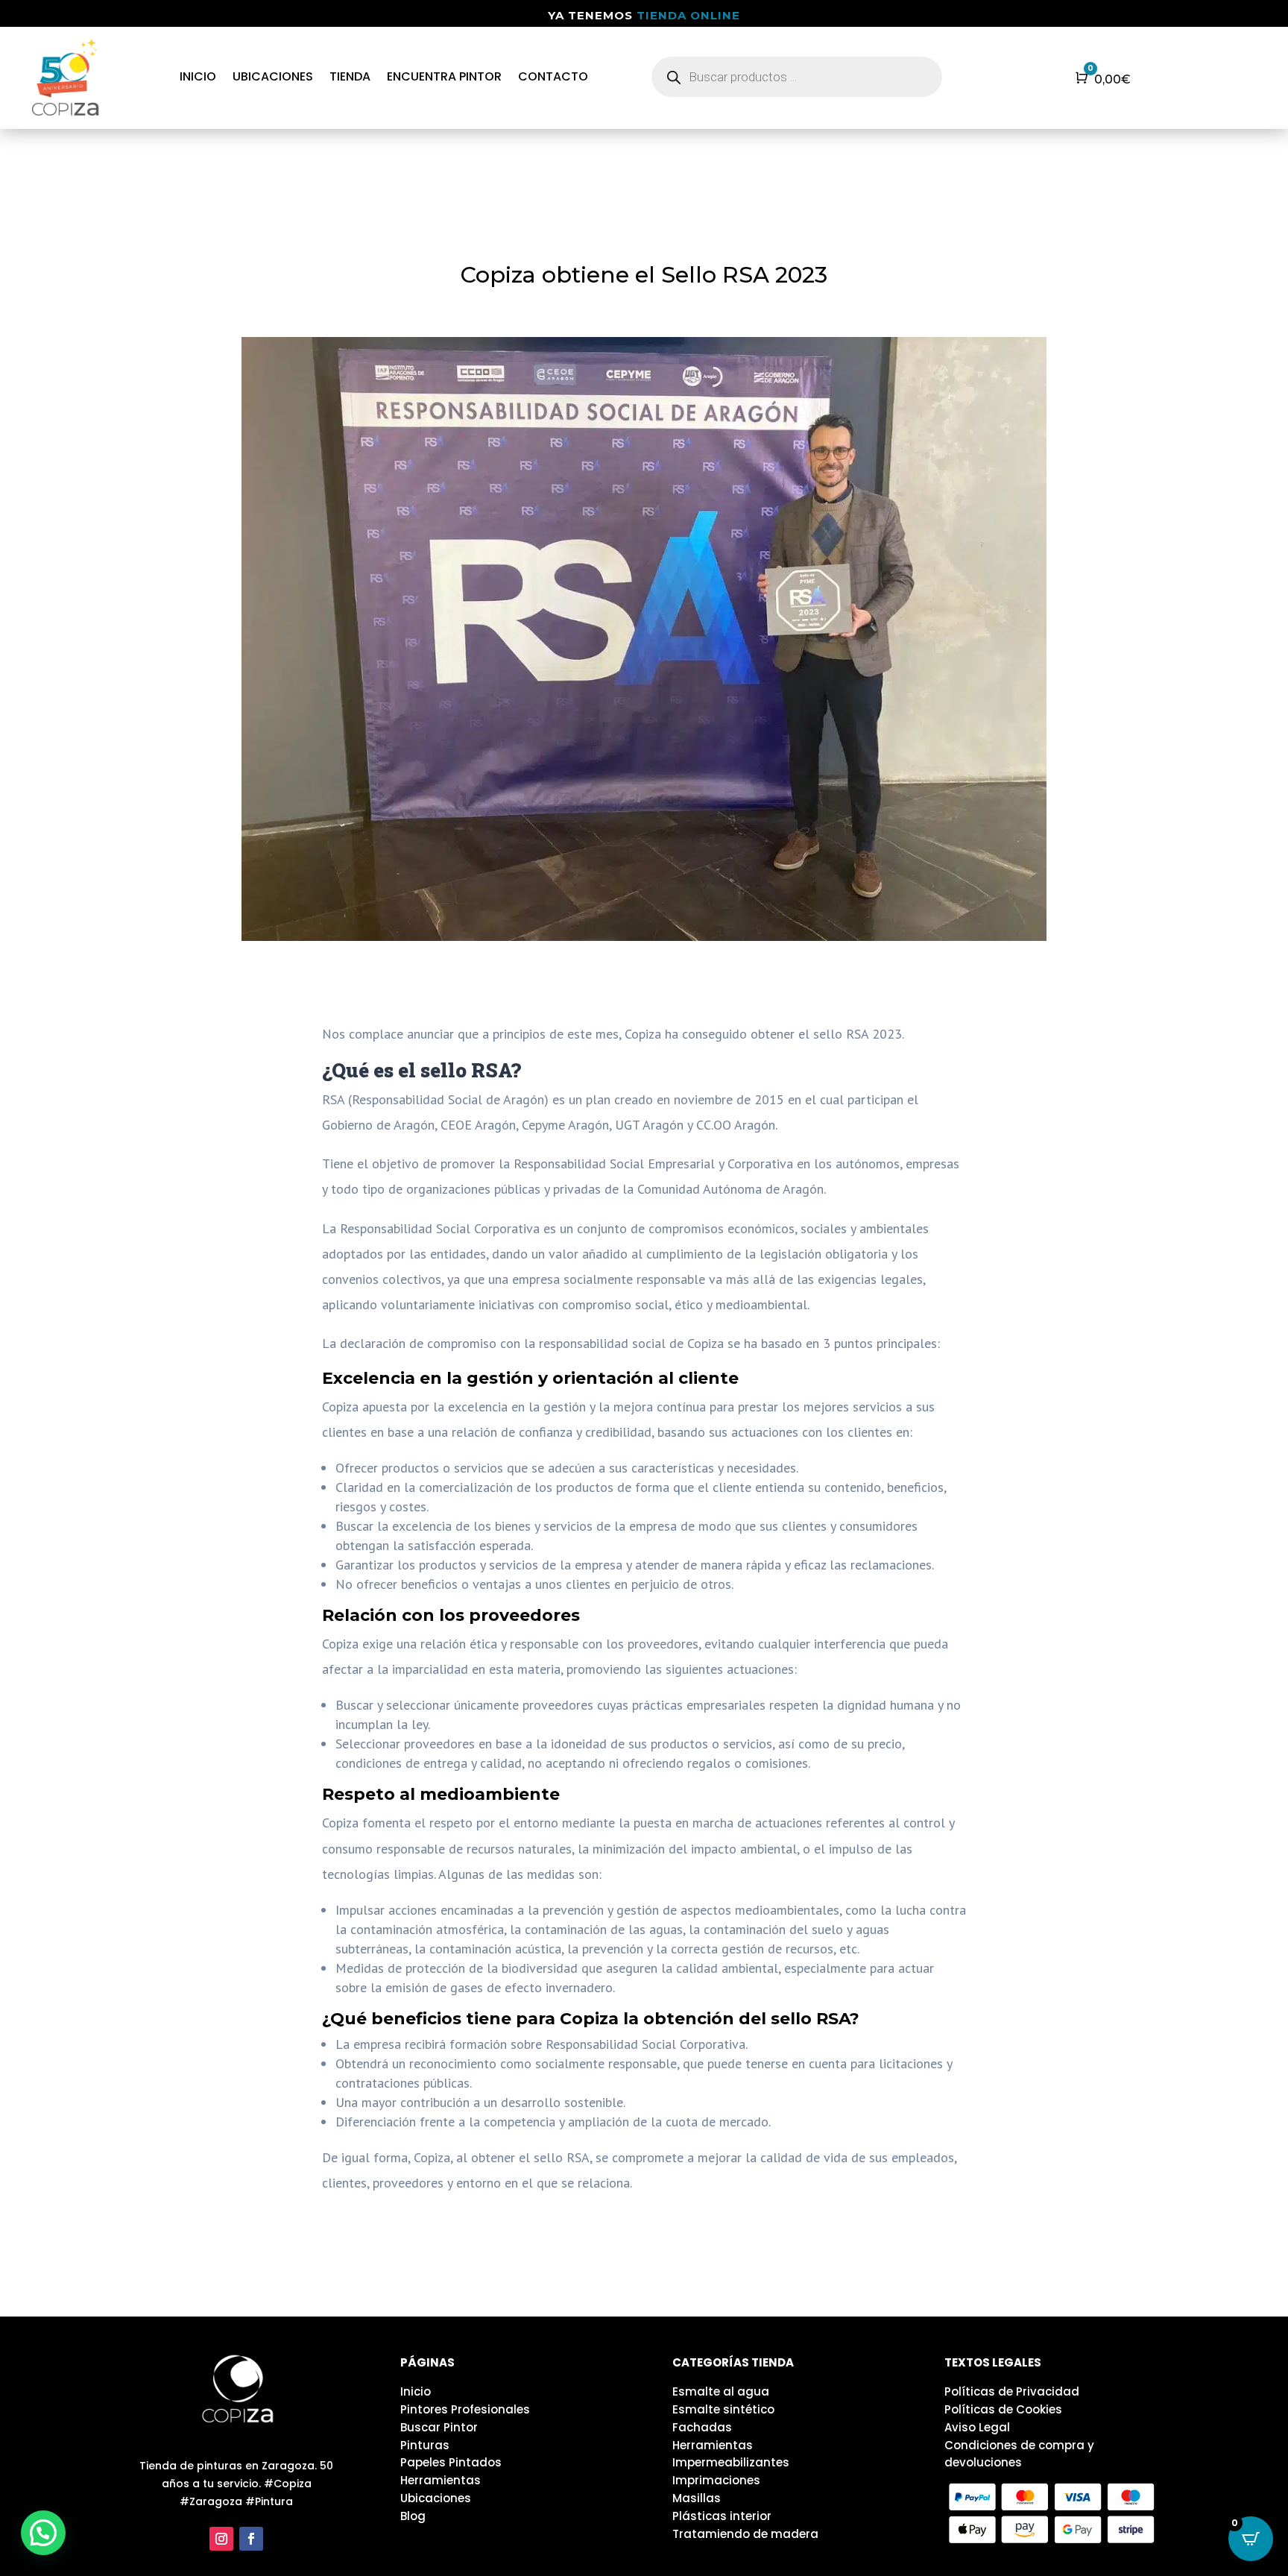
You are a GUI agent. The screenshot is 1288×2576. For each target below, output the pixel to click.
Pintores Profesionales (465, 2409)
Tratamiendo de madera (745, 2534)
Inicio (198, 76)
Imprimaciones (716, 2480)
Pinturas (425, 2445)
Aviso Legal (977, 2427)
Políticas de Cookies (1003, 2409)
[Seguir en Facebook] (251, 2539)
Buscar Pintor (439, 2427)
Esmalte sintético (723, 2409)
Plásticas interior (722, 2516)
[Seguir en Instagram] (221, 2539)
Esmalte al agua (721, 2391)
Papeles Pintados (451, 2462)
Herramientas (441, 2480)
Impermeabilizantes (731, 2462)
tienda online (688, 15)
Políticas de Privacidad (1012, 2391)
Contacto (553, 76)
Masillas (697, 2498)
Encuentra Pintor (444, 76)
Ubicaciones (273, 76)
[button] (43, 2533)
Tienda (350, 76)
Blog (413, 2516)
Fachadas (702, 2427)
